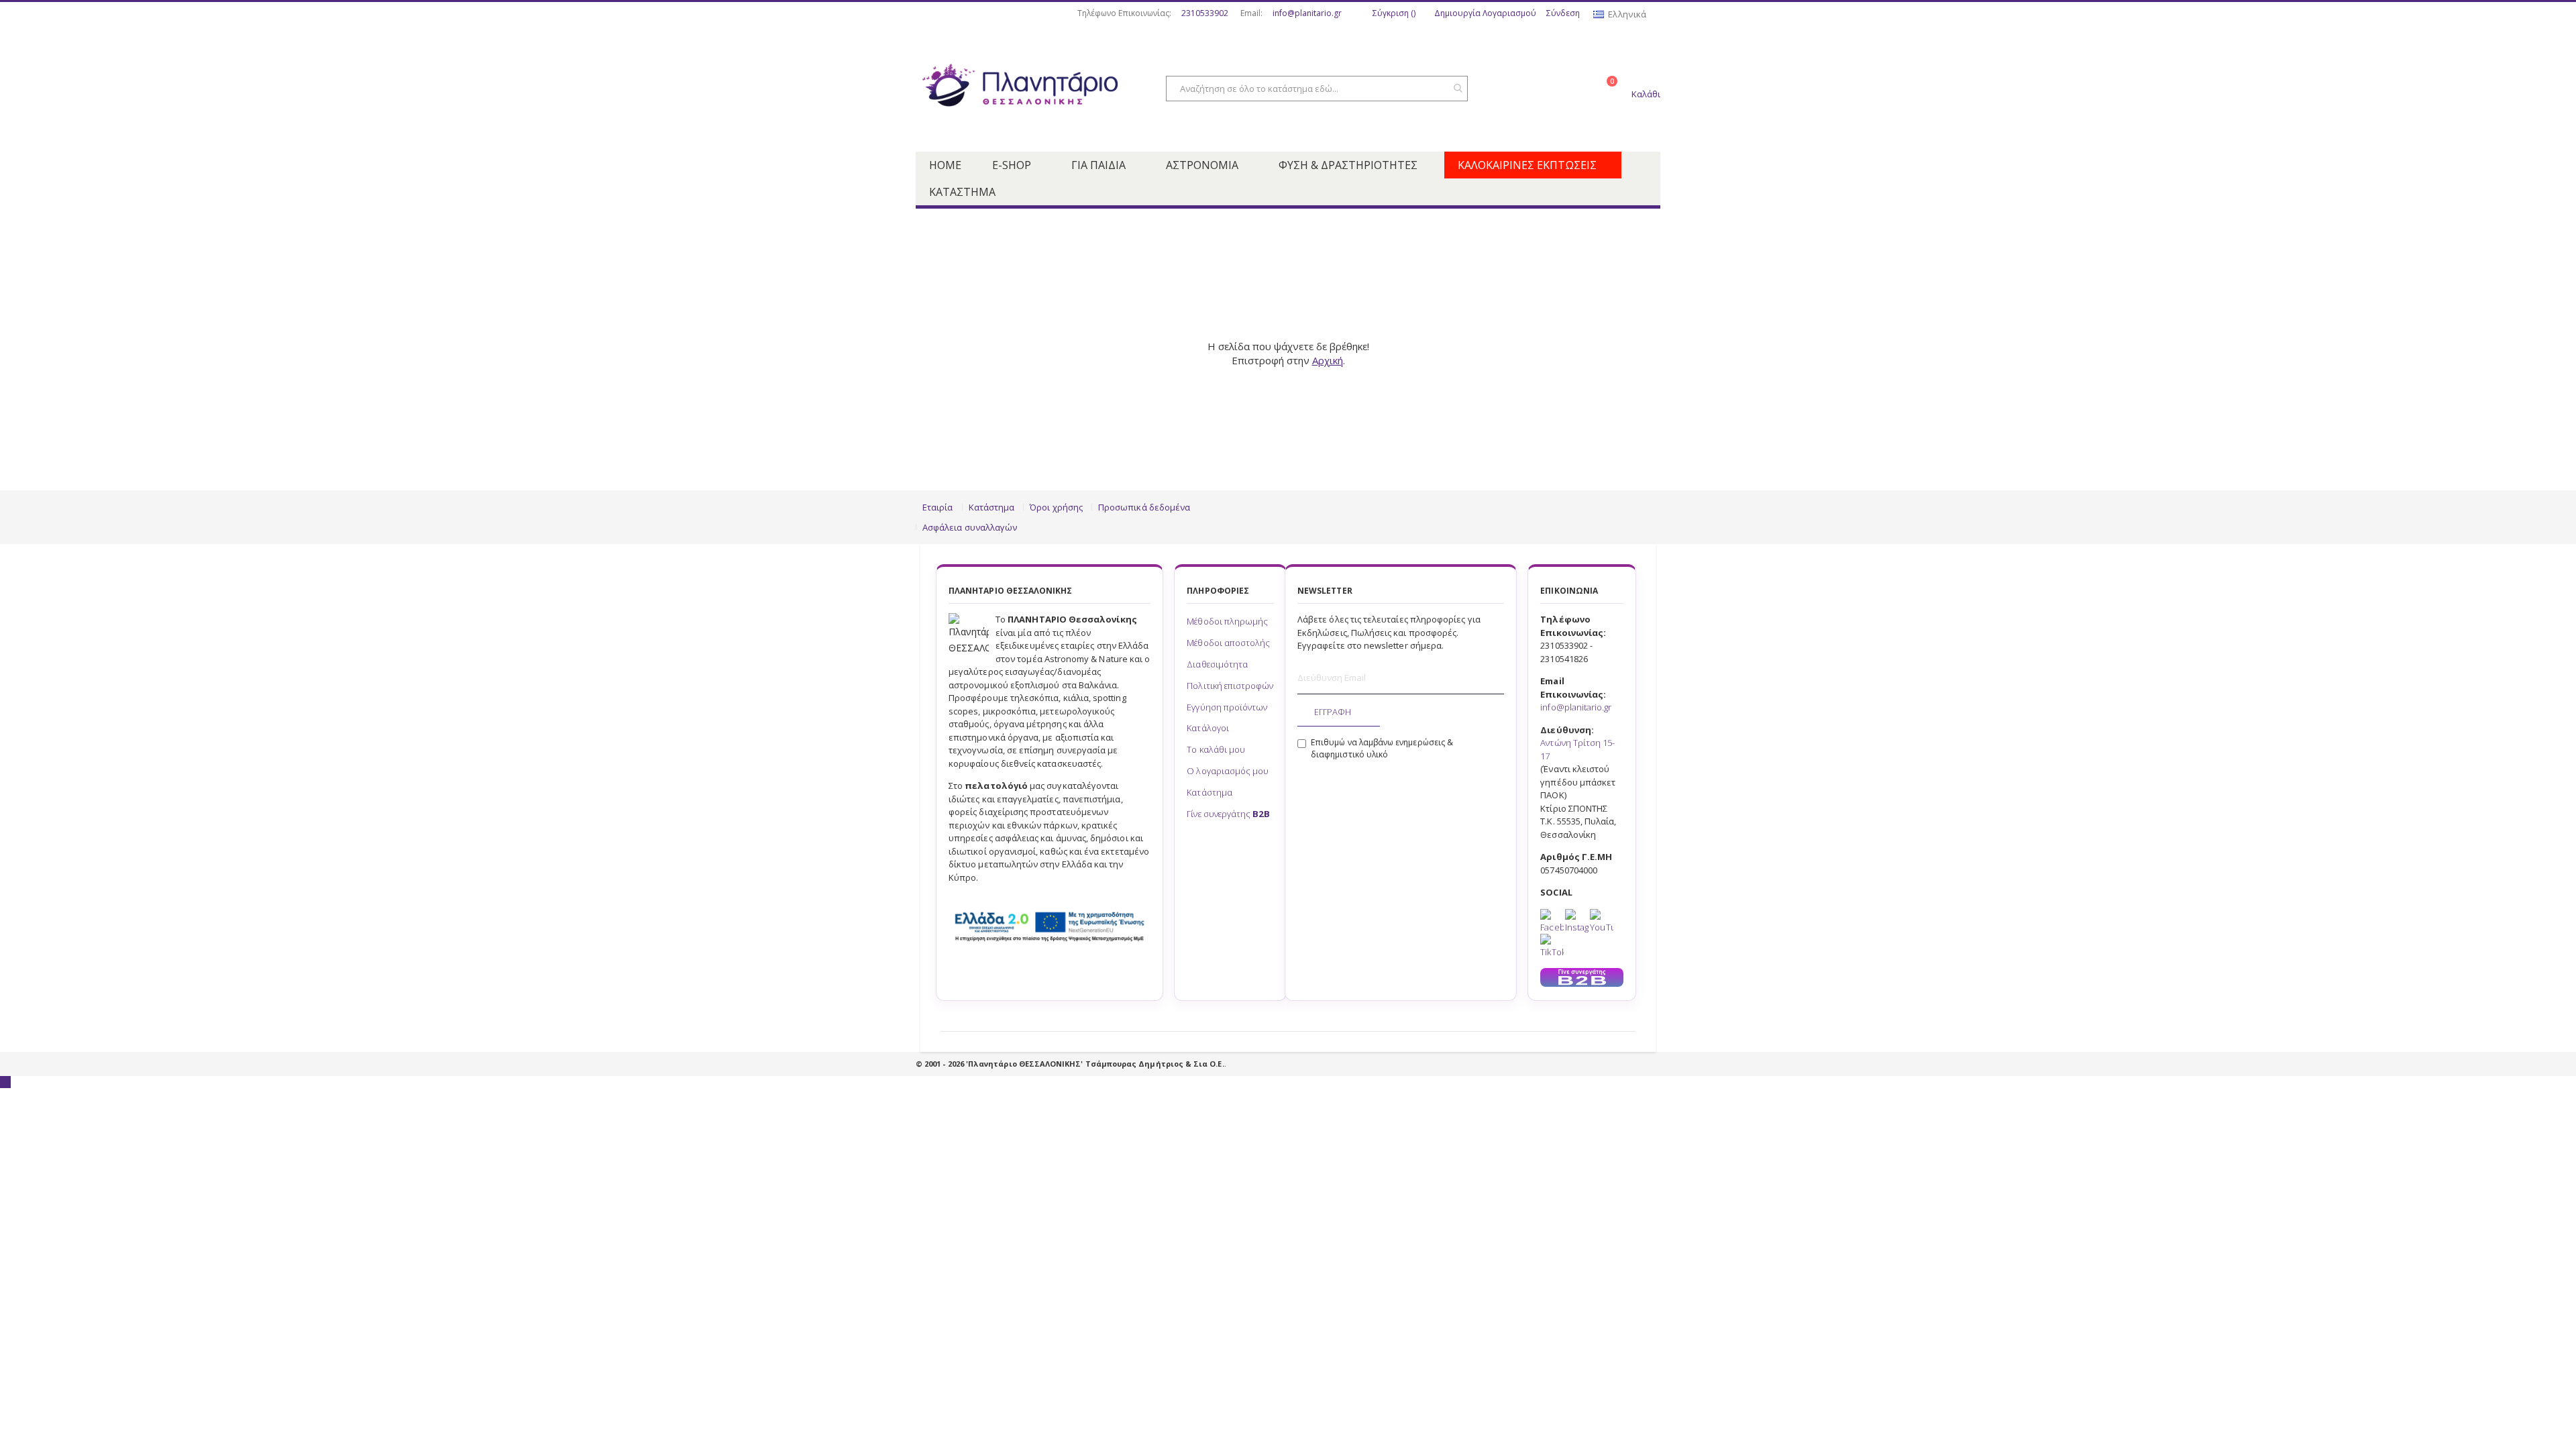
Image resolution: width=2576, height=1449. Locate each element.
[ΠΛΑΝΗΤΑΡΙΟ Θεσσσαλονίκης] (1020, 89)
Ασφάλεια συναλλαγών (970, 527)
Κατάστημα (992, 507)
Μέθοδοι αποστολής (1228, 643)
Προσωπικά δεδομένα (1144, 507)
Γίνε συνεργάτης (1228, 814)
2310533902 (1205, 13)
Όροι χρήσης (1056, 507)
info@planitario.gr (1307, 13)
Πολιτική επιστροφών (1230, 686)
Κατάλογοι (1208, 728)
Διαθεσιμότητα (1217, 664)
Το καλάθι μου (1216, 749)
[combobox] (1317, 89)
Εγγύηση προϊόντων (1227, 707)
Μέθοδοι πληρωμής (1227, 621)
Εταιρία (937, 507)
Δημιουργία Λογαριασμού (1485, 13)
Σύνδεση (1563, 13)
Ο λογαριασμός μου (1228, 771)
